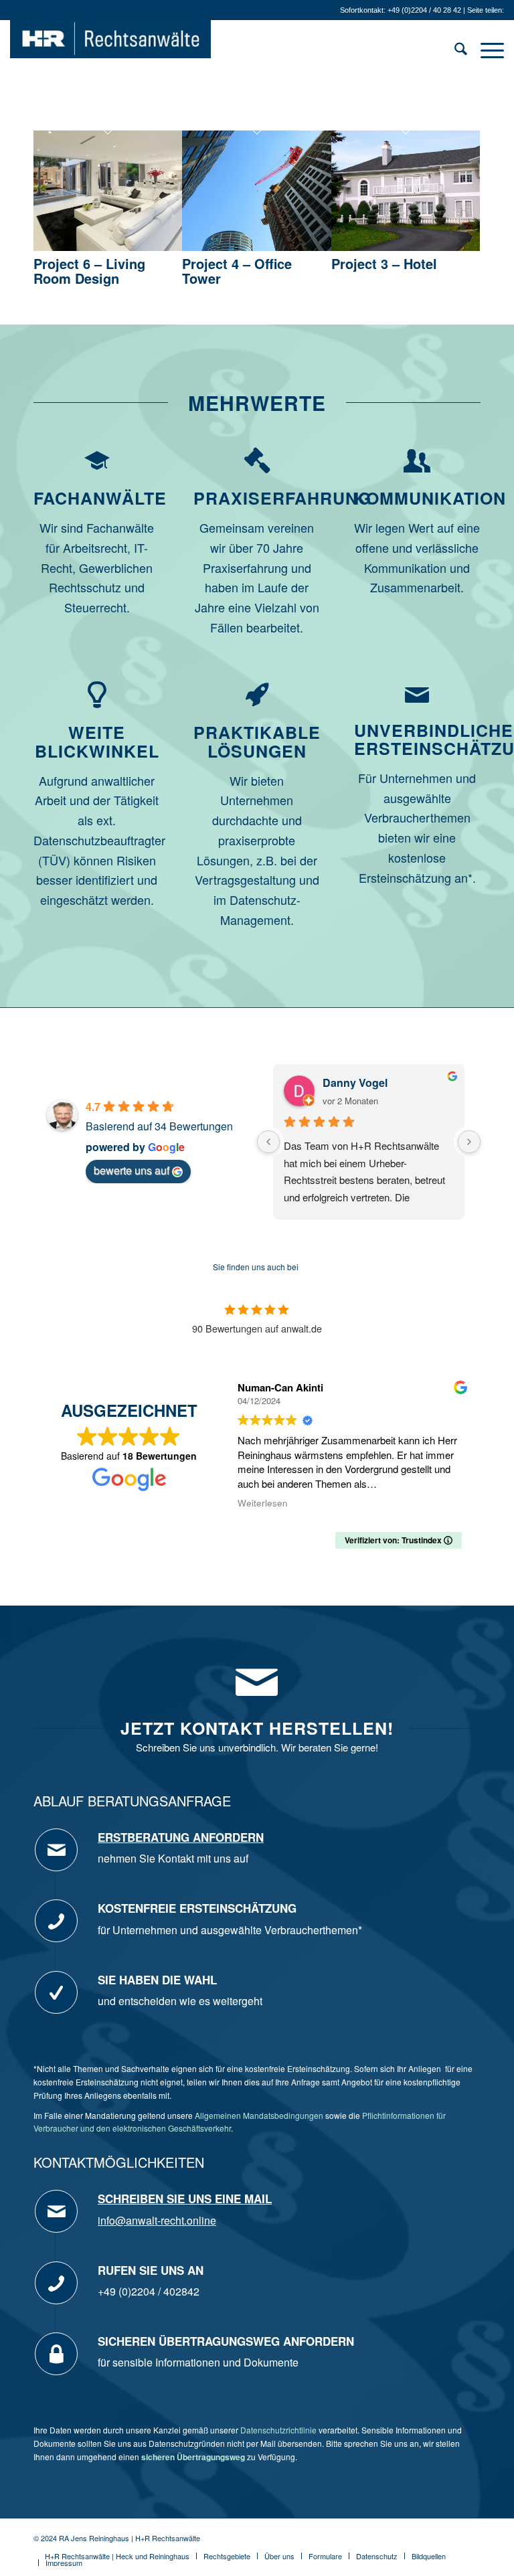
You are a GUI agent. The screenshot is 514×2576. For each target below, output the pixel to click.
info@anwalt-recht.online (157, 2220)
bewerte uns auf (132, 1170)
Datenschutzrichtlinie (278, 2430)
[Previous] (268, 1142)
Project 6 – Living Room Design (89, 271)
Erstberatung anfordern (181, 1837)
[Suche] (454, 50)
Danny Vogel (355, 1083)
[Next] (469, 1142)
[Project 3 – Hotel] (406, 246)
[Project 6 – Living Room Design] (108, 246)
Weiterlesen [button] (263, 1503)
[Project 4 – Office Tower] (256, 246)
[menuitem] (454, 50)
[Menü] (486, 50)
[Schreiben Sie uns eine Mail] (56, 2211)
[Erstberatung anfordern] (56, 1850)
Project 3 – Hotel (384, 263)
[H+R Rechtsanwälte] (110, 50)
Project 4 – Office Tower (237, 271)
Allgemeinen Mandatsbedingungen (259, 2115)
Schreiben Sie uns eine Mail (185, 2199)
